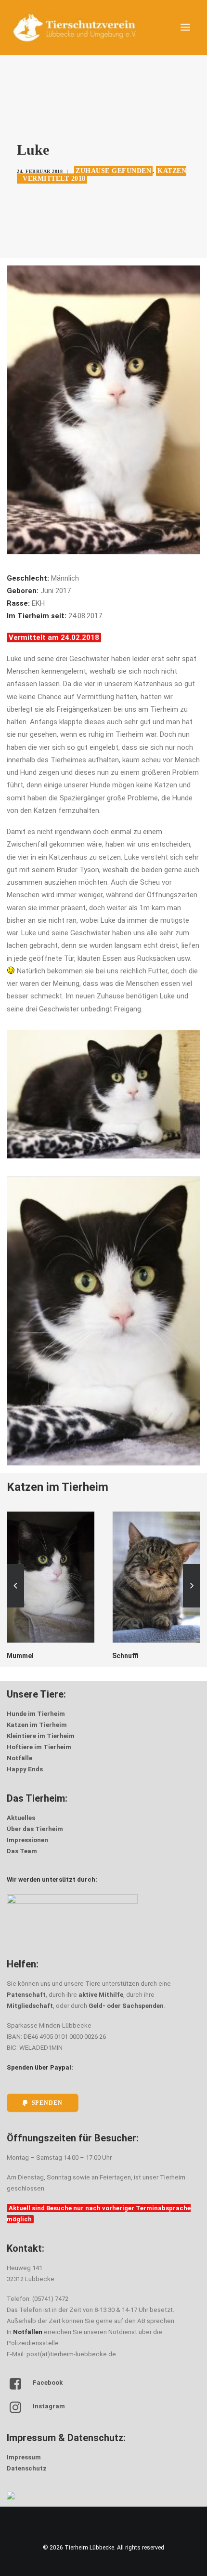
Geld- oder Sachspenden (126, 2006)
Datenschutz (27, 2468)
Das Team (22, 1851)
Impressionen (27, 1840)
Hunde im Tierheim (36, 1714)
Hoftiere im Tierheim (39, 1747)
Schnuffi (20, 1656)
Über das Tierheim (35, 1829)
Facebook (48, 2383)
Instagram (49, 2406)
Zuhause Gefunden (113, 171)
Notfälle (19, 1758)
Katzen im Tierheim (37, 1725)
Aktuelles (21, 1818)
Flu (117, 1656)
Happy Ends (25, 1769)
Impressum (24, 2457)
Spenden (47, 2103)
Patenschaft (26, 1995)
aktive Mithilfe (101, 1995)
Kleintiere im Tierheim (41, 1736)
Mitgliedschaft (30, 2006)
